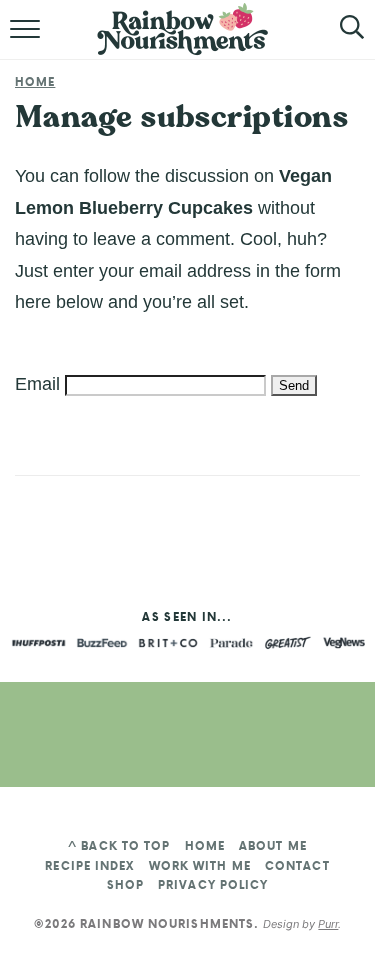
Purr (328, 924)
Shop (125, 885)
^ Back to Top (119, 846)
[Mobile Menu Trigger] (27, 40)
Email (37, 384)
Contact (297, 866)
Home (35, 82)
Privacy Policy (213, 885)
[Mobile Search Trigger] (337, 40)
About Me (273, 846)
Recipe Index (89, 866)
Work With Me (200, 866)
